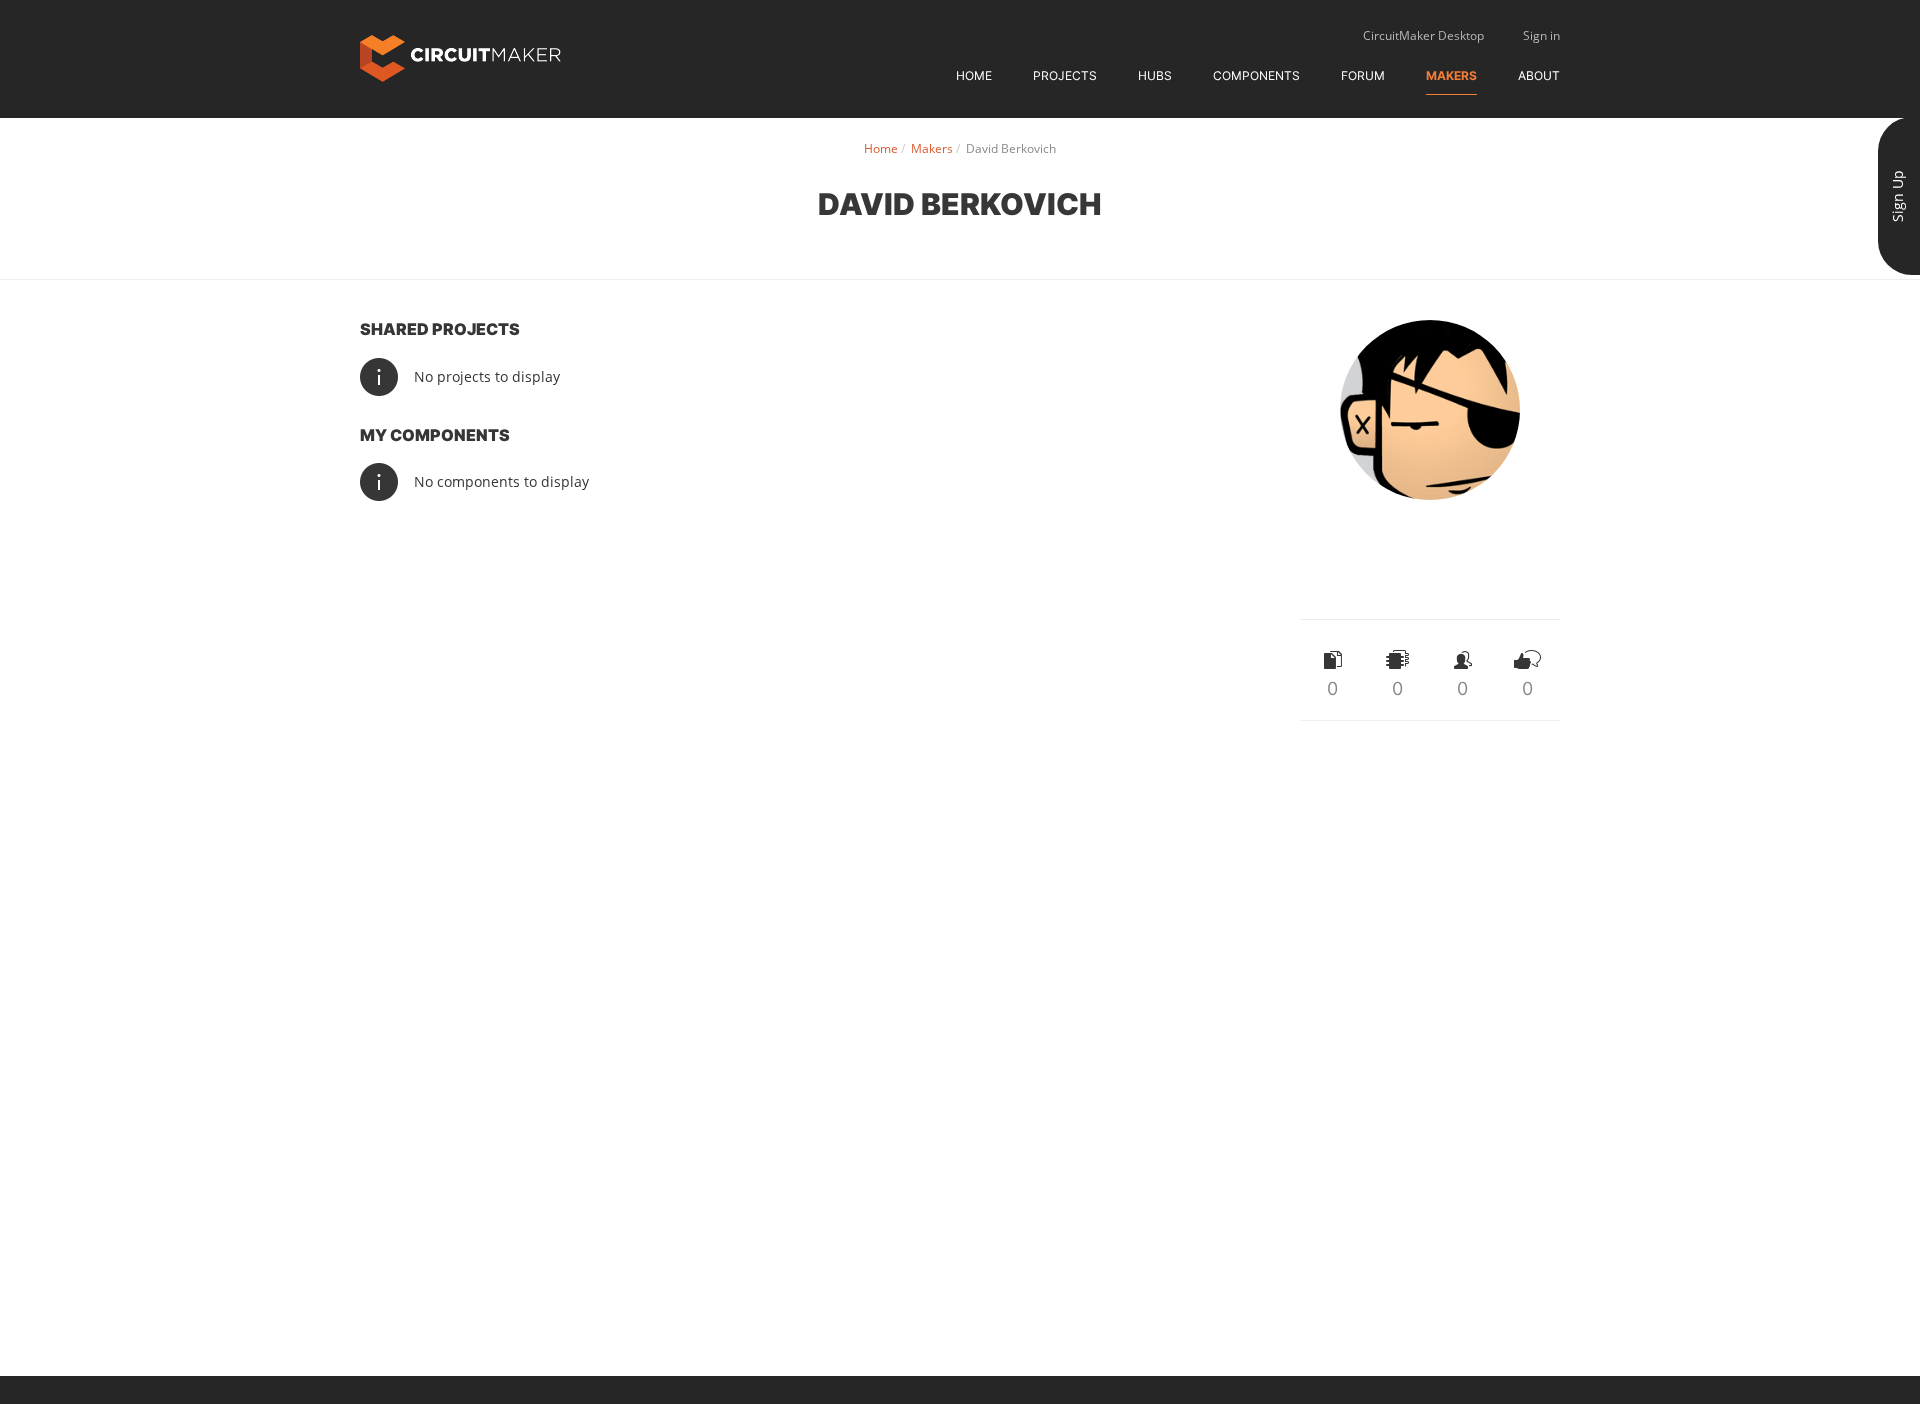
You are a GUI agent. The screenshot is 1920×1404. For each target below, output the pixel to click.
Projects (1065, 75)
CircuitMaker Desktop (1423, 35)
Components (1256, 75)
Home (974, 75)
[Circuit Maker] (460, 56)
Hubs (1155, 75)
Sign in (1541, 35)
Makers (1451, 75)
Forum (1363, 75)
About (1539, 75)
